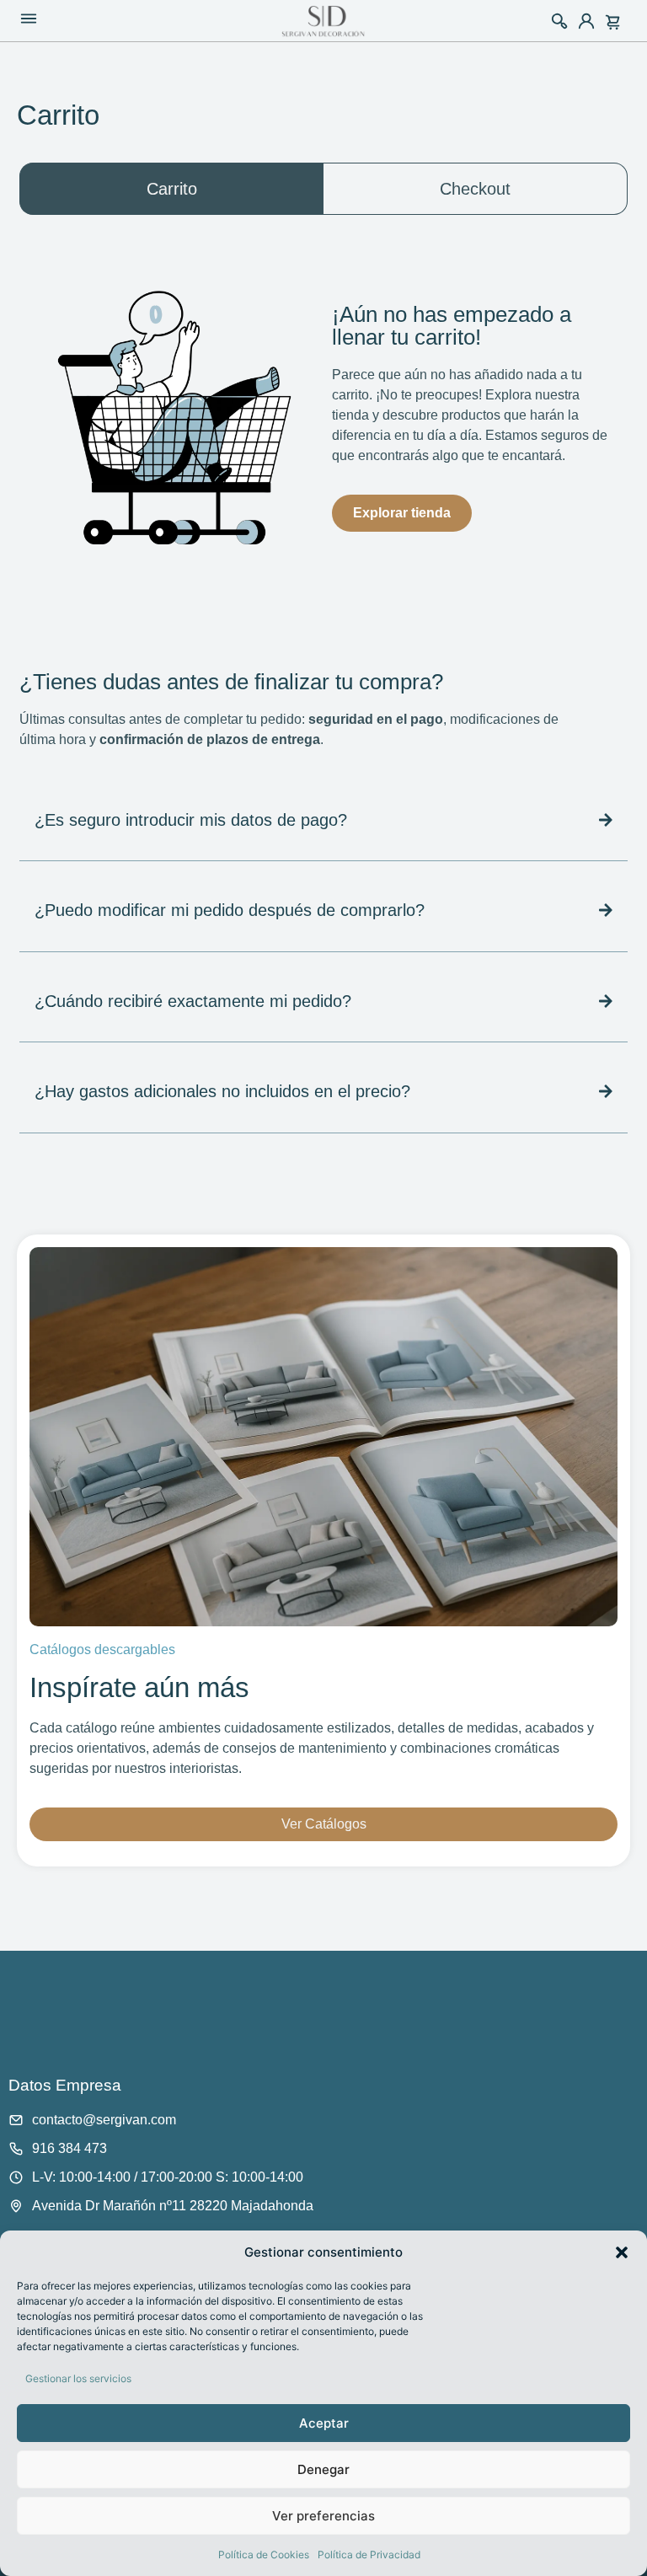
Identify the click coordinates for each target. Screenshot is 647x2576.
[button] (622, 2252)
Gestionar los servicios (78, 2378)
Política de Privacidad (369, 2555)
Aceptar (324, 2423)
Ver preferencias (323, 2516)
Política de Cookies (264, 2555)
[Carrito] (616, 19)
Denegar (323, 2469)
